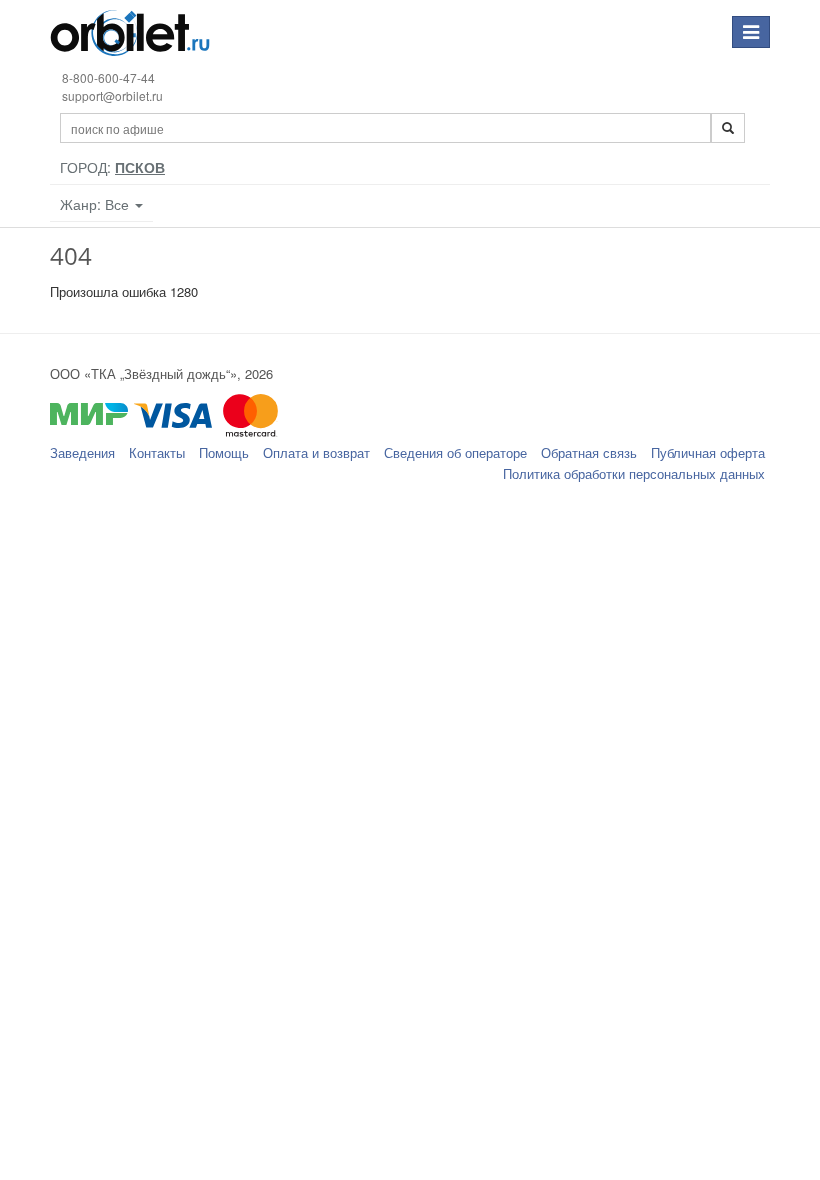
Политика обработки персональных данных (634, 473)
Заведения (82, 452)
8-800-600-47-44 (108, 77)
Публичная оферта (708, 452)
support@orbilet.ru (112, 95)
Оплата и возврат (316, 452)
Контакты (157, 452)
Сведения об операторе (455, 452)
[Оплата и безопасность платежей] (410, 424)
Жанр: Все (96, 204)
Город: (112, 167)
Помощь (224, 452)
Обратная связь (589, 452)
